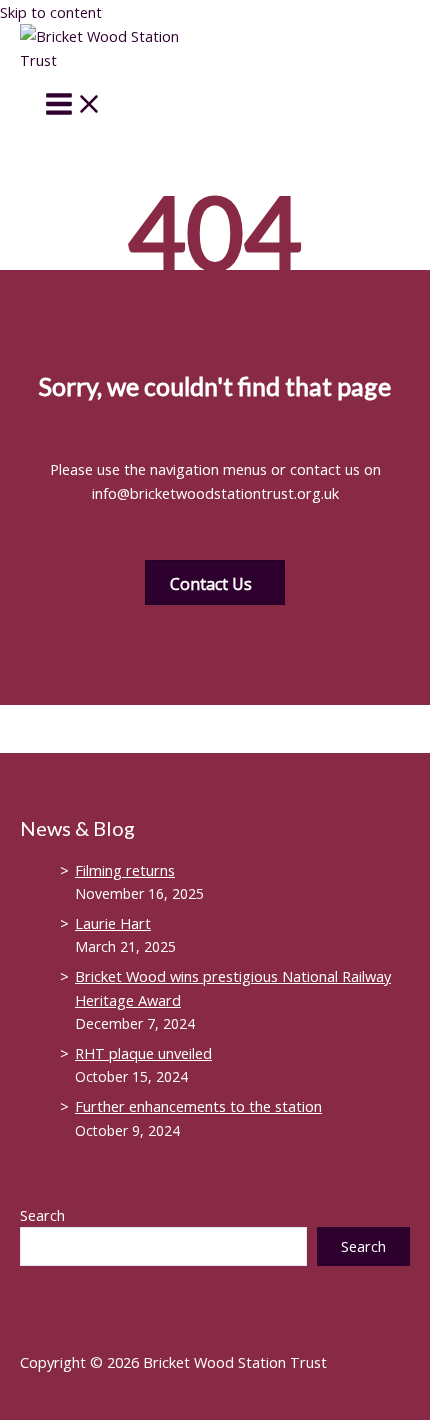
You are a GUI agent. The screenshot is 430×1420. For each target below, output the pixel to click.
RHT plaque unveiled (143, 1053)
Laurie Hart (113, 923)
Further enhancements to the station (198, 1106)
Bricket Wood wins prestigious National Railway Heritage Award (233, 988)
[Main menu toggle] (74, 105)
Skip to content (51, 12)
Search (42, 1215)
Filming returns (125, 870)
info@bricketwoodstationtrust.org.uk (215, 493)
